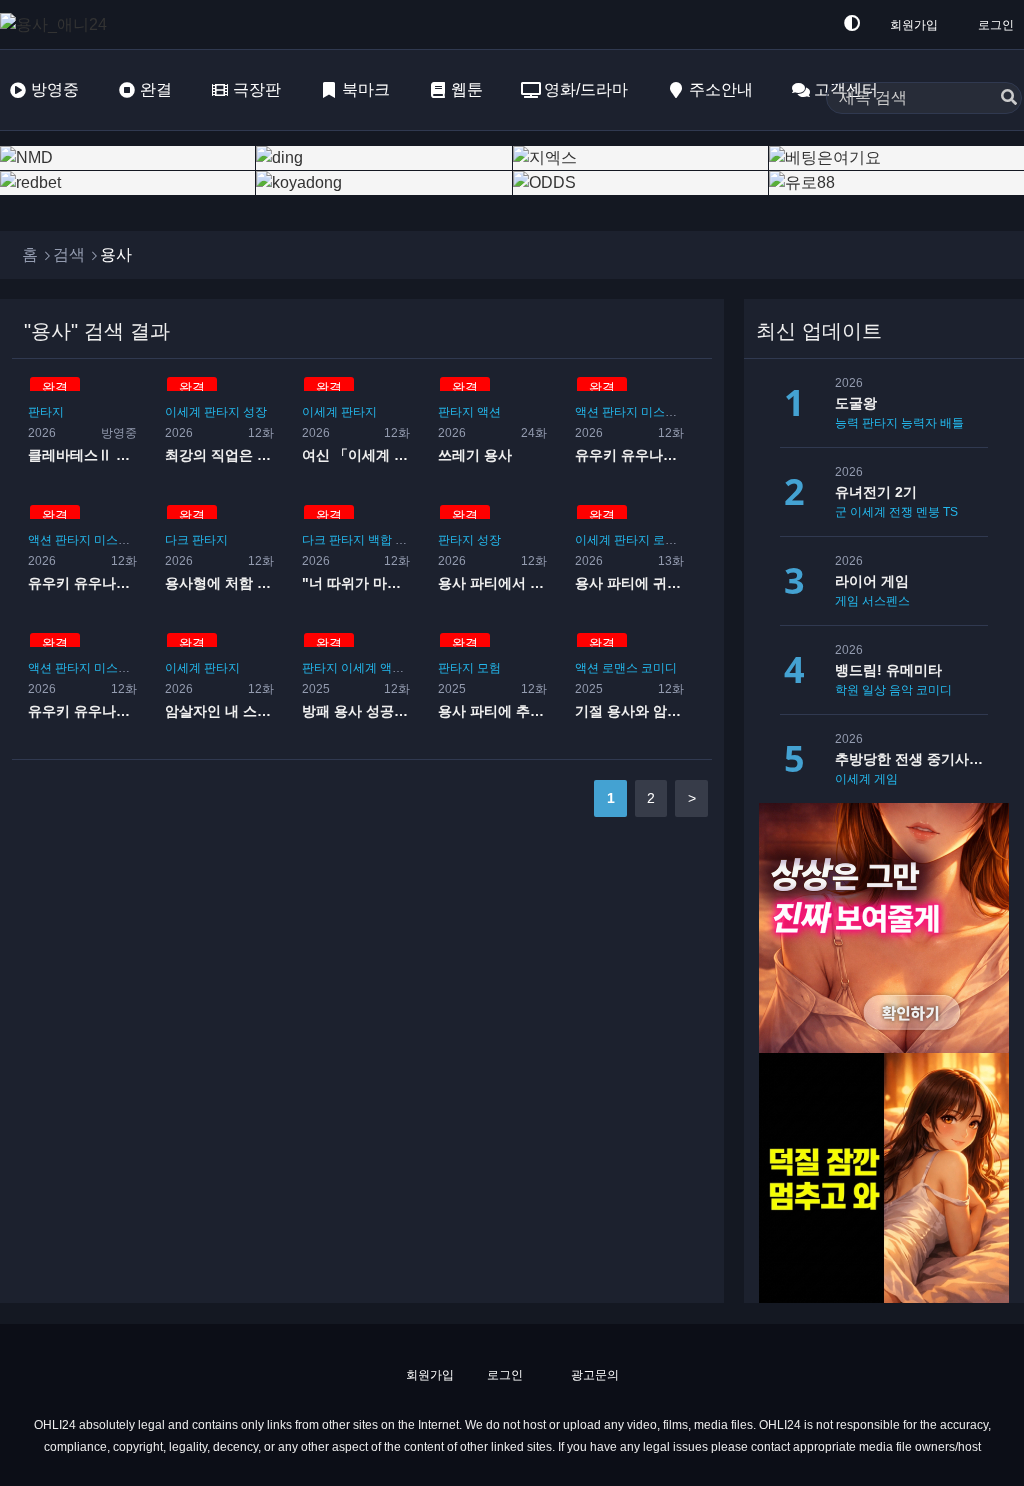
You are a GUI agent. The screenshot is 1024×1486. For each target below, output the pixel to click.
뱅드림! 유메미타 (888, 670)
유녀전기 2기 (876, 492)
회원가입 (914, 25)
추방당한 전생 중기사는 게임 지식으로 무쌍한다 (911, 759)
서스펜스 (886, 601)
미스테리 (665, 412)
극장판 (257, 89)
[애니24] (80, 24)
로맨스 (671, 540)
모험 (489, 668)
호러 (407, 540)
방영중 (55, 89)
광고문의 (593, 1375)
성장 (255, 412)
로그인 (996, 25)
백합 (380, 540)
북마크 (366, 89)
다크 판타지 (196, 540)
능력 (847, 423)
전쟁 (901, 512)
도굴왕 (856, 403)
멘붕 (928, 512)
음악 (901, 690)
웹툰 (467, 89)
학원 (847, 690)
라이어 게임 (872, 581)
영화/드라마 (586, 89)
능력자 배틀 (932, 423)
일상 (874, 690)
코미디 (659, 668)
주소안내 (721, 89)
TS (950, 512)
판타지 (46, 412)
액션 (489, 412)
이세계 (183, 412)
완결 (156, 89)
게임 (847, 601)
